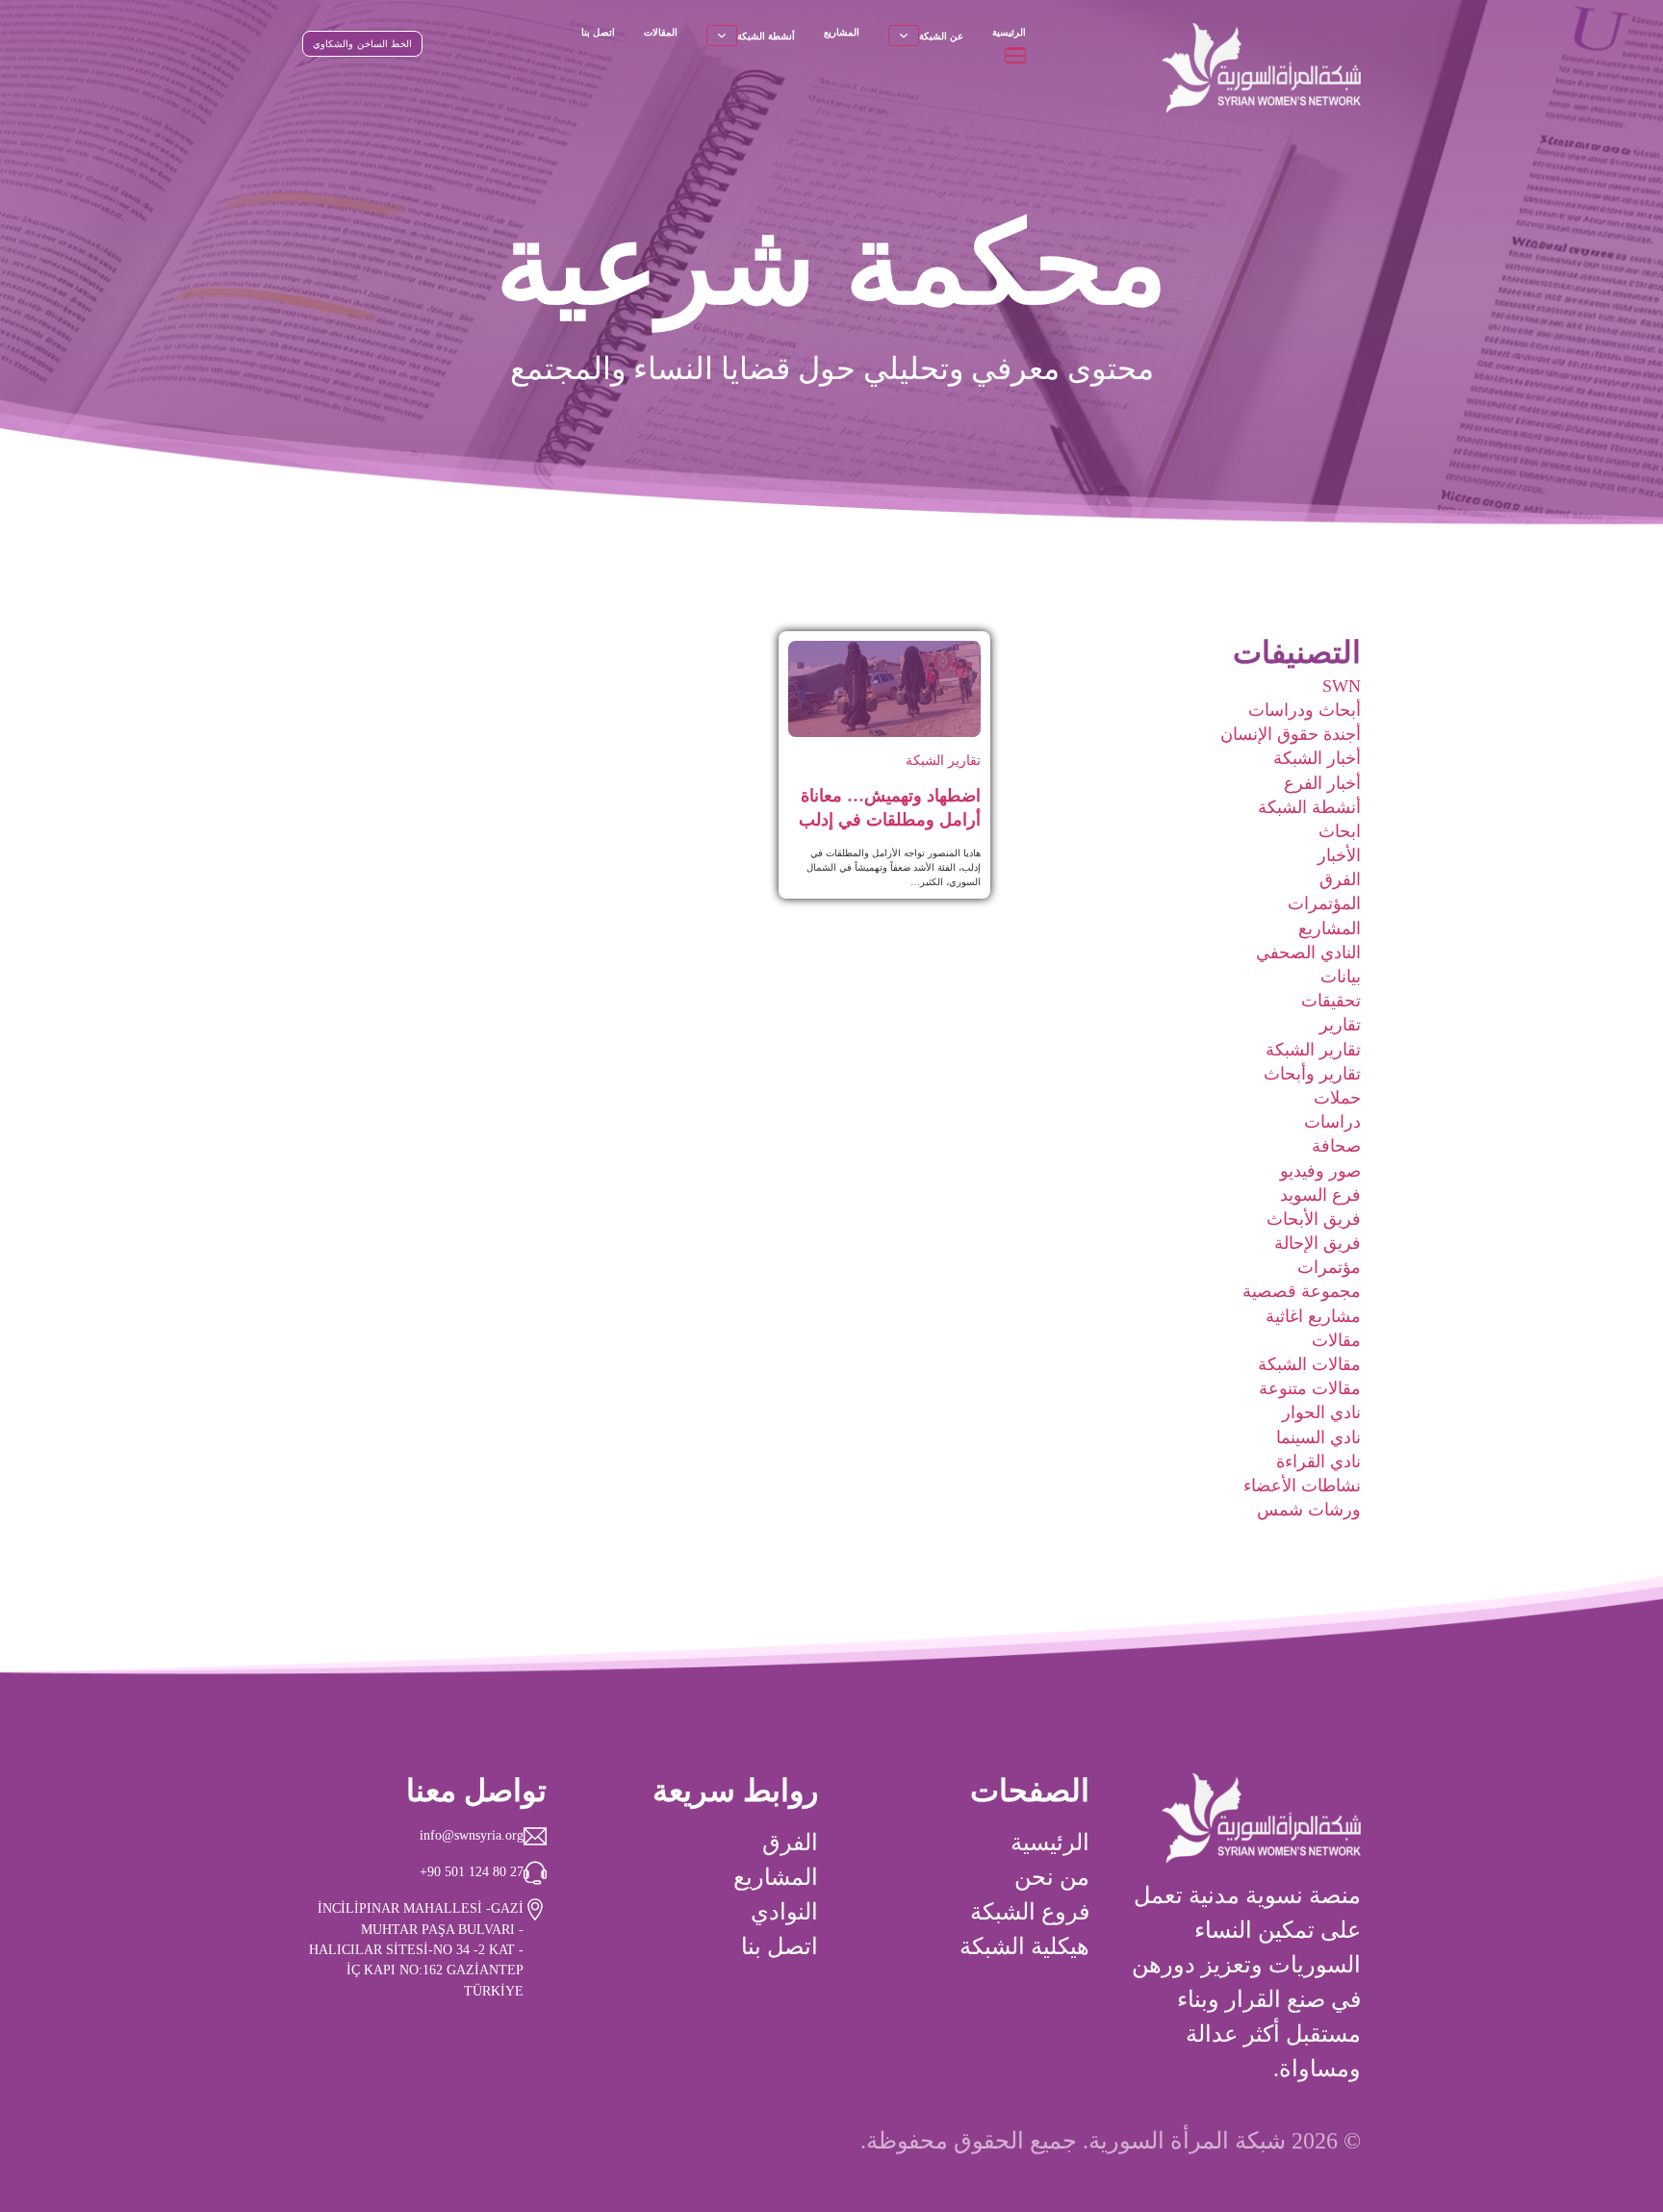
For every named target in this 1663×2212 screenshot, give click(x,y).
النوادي (784, 1912)
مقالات (1336, 1340)
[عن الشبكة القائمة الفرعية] (904, 36)
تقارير (1340, 1025)
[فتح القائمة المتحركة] (1015, 55)
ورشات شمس (1309, 1510)
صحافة (1336, 1146)
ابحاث (1340, 831)
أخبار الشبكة (1317, 758)
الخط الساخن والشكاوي (362, 44)
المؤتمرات (1324, 903)
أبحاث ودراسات (1305, 710)
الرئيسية (1009, 32)
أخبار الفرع (1322, 783)
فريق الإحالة (1318, 1243)
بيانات (1341, 977)
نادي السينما (1318, 1437)
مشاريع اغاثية (1313, 1316)
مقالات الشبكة (1309, 1364)
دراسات (1332, 1122)
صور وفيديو (1320, 1171)
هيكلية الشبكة (1024, 1946)
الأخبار (1339, 855)
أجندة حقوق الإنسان (1291, 734)
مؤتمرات (1329, 1267)
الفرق (1340, 879)
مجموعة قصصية (1302, 1291)
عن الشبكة (941, 36)
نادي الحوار (1321, 1412)
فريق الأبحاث (1314, 1219)
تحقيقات (1331, 1001)
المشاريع (842, 32)
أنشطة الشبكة (766, 36)
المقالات (661, 32)
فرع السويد (1320, 1195)
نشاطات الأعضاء (1302, 1486)
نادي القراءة (1318, 1462)
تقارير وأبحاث (1312, 1074)
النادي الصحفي (1308, 953)
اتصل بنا (598, 32)
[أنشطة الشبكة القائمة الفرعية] (722, 36)
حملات (1337, 1098)
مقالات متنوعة (1310, 1388)
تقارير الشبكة (1313, 1050)
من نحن (1052, 1877)
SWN (1342, 686)
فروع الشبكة (1030, 1912)
